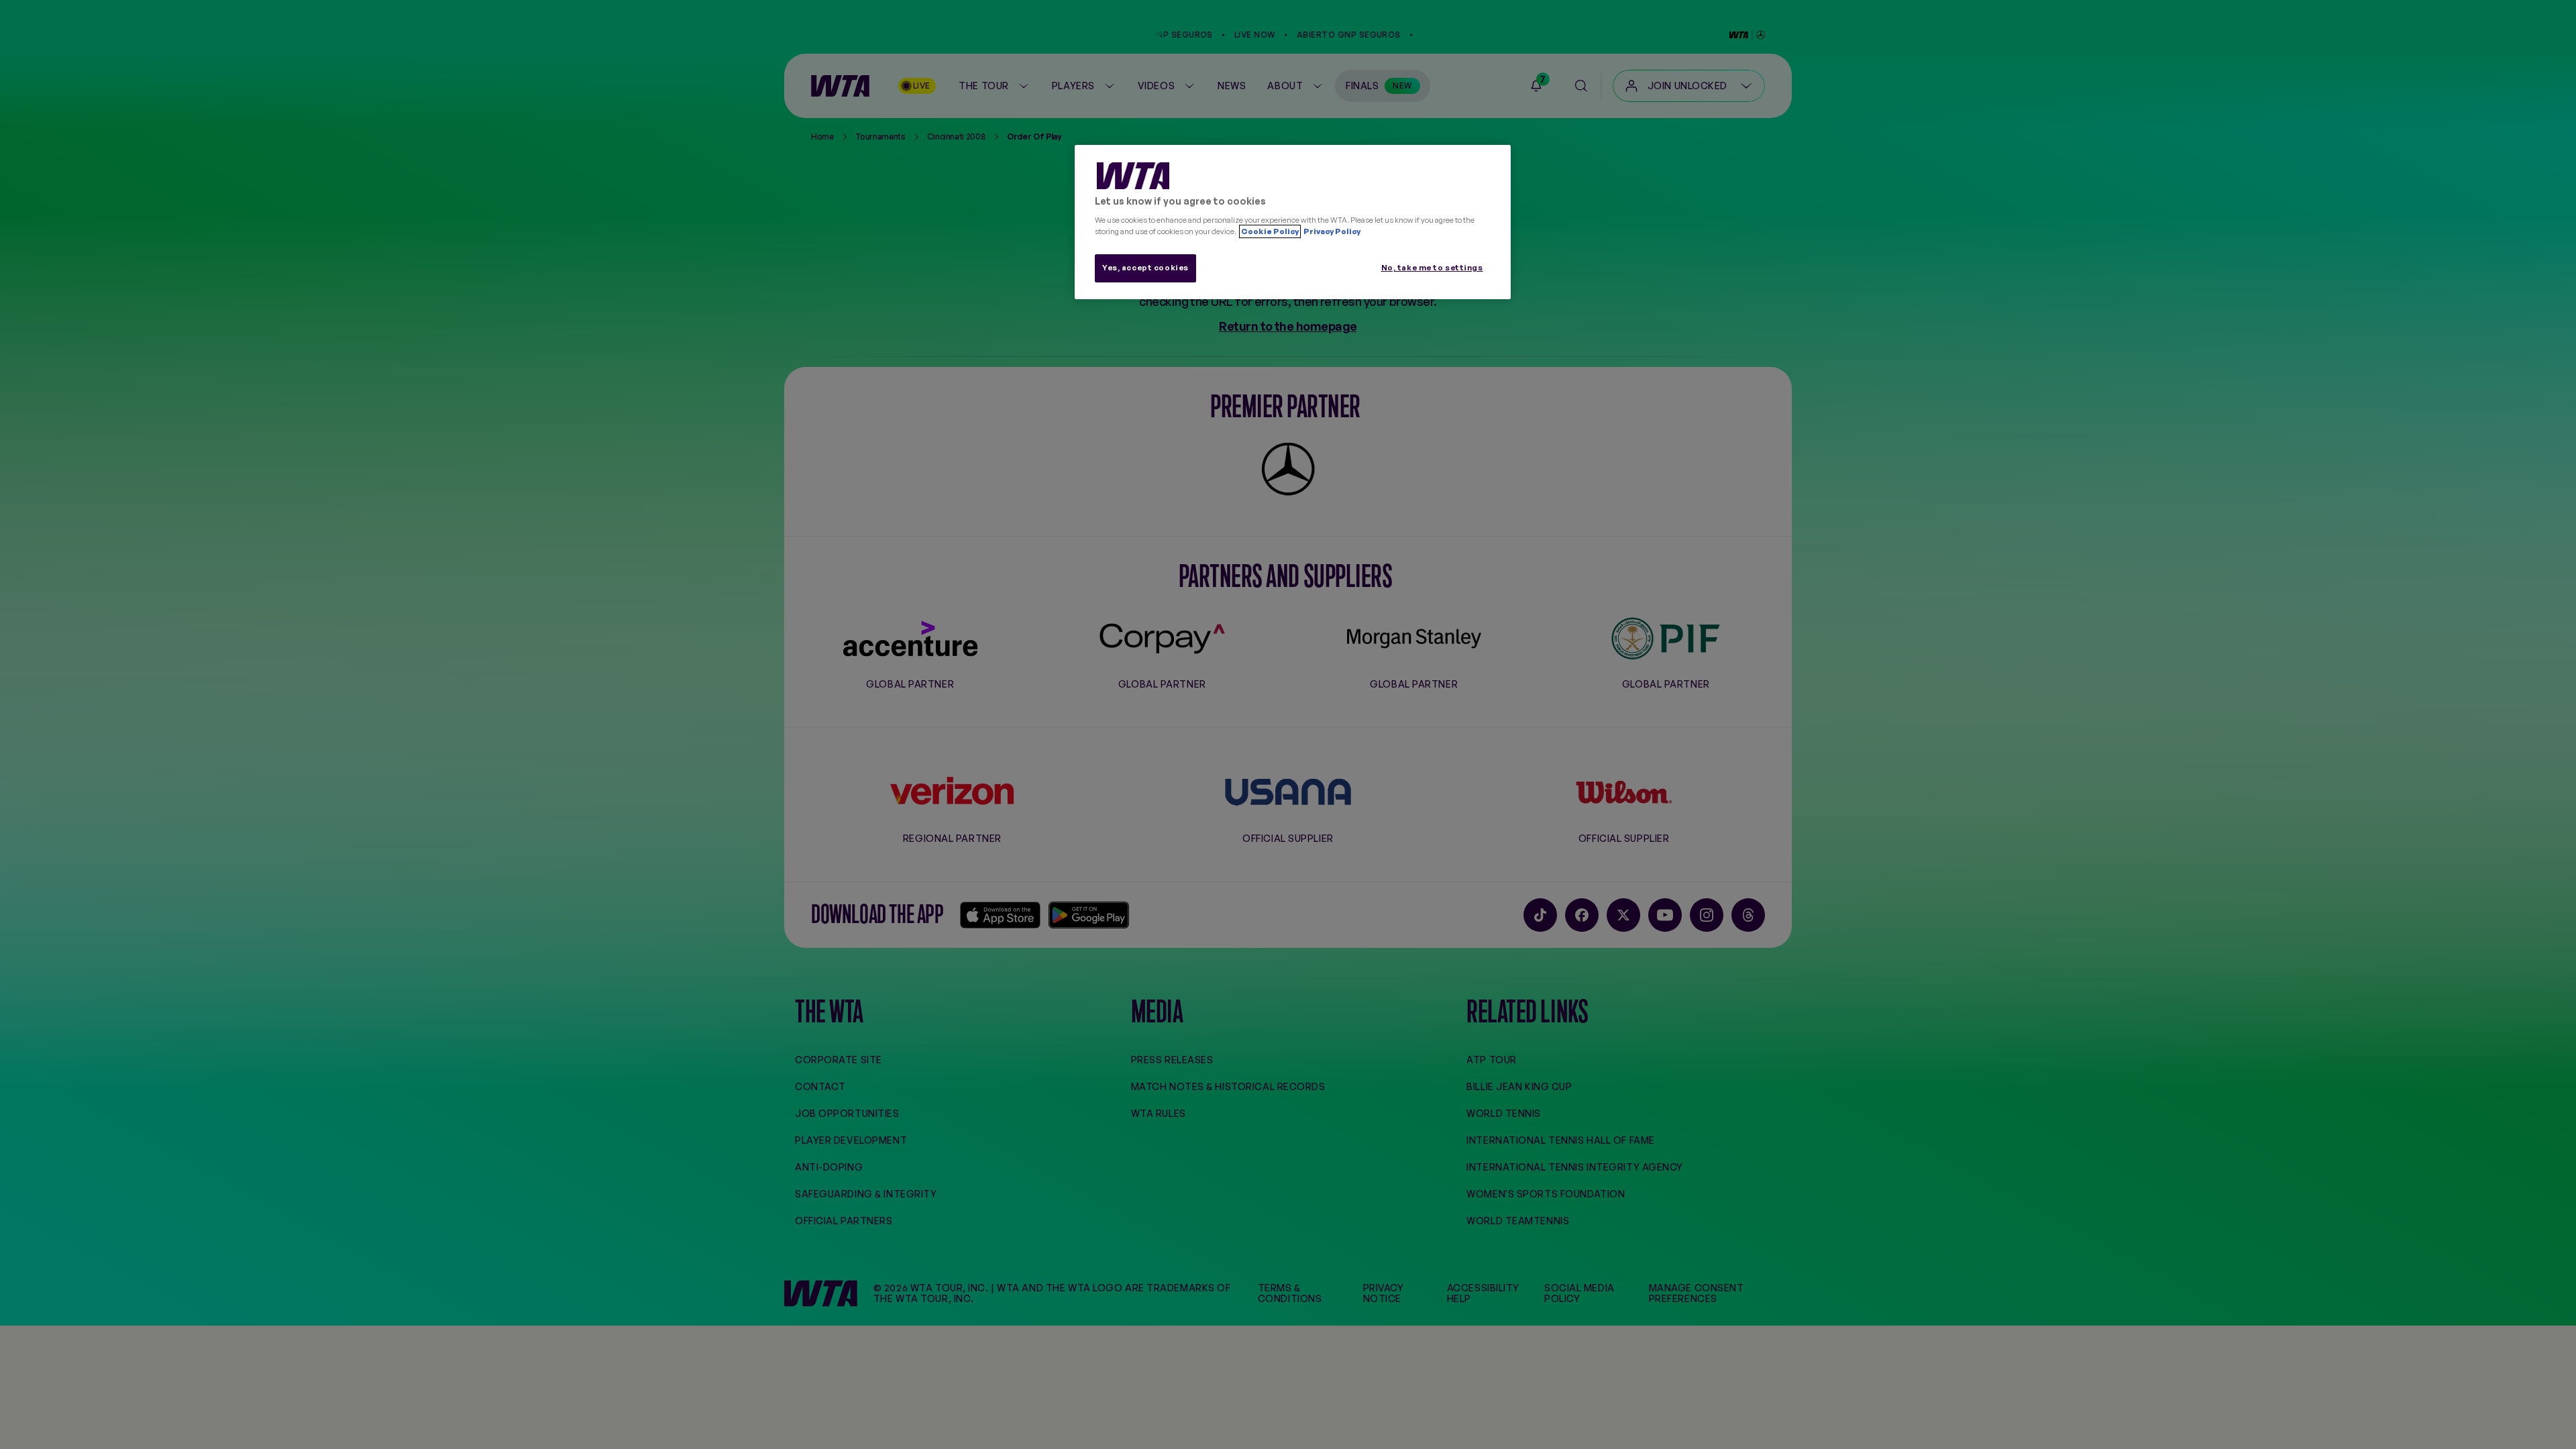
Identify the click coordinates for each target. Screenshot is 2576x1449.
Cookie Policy (1270, 231)
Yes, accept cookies (1145, 268)
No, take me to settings (1432, 268)
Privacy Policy (1331, 231)
